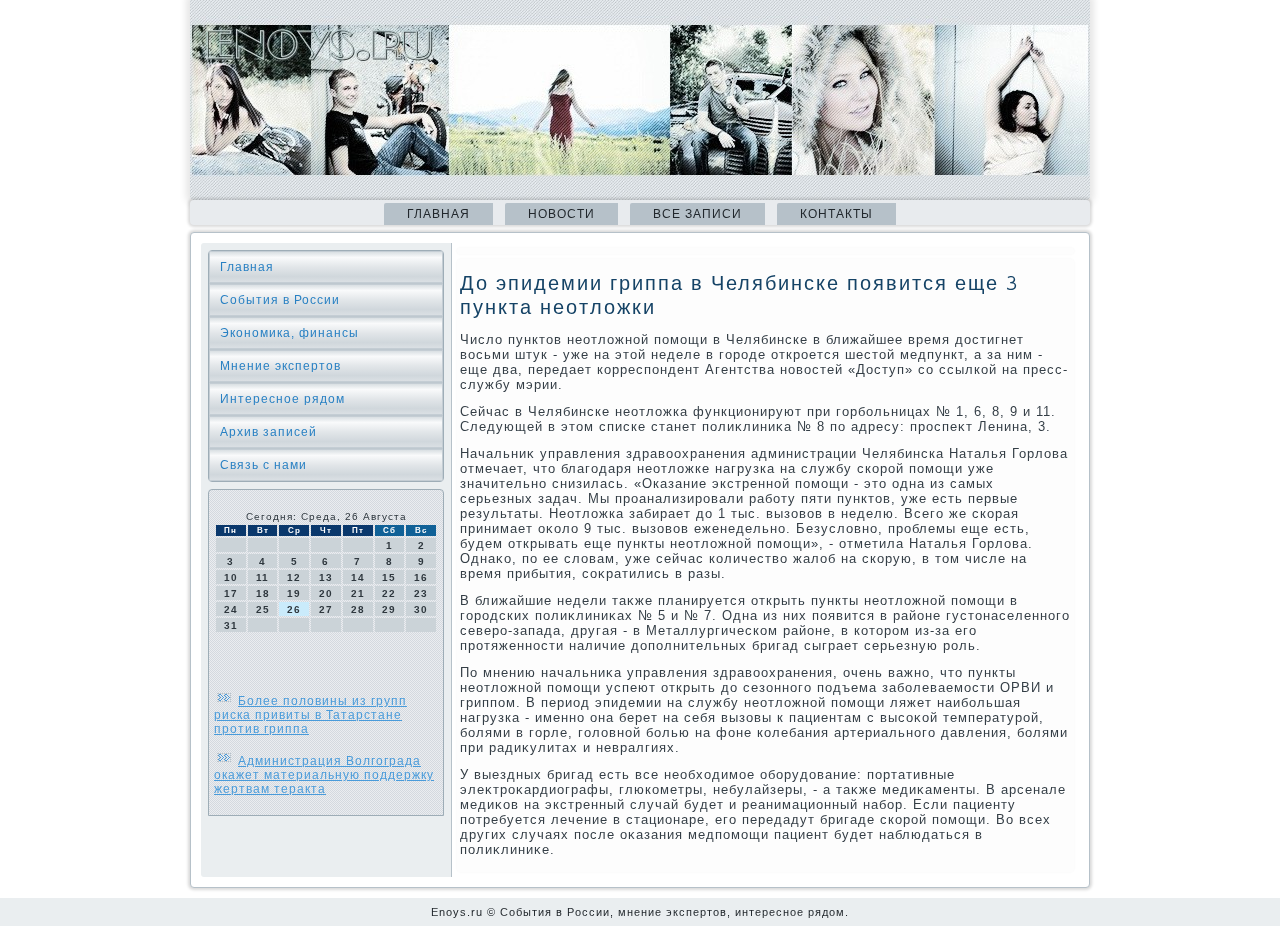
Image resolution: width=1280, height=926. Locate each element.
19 (294, 593)
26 (294, 609)
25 (263, 609)
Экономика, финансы (289, 333)
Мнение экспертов (280, 366)
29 (389, 609)
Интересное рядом (282, 399)
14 (358, 577)
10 (231, 577)
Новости (561, 214)
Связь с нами (263, 465)
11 (262, 577)
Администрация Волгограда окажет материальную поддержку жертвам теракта (324, 775)
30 (421, 609)
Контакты (836, 214)
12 (294, 577)
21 (358, 593)
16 (421, 577)
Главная (438, 214)
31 (231, 625)
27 (326, 609)
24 (231, 609)
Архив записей (268, 432)
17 (231, 593)
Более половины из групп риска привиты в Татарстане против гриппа (310, 715)
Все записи (697, 214)
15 (389, 577)
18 (263, 593)
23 (421, 593)
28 (358, 609)
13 (326, 577)
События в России (280, 300)
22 (389, 593)
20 (326, 593)
